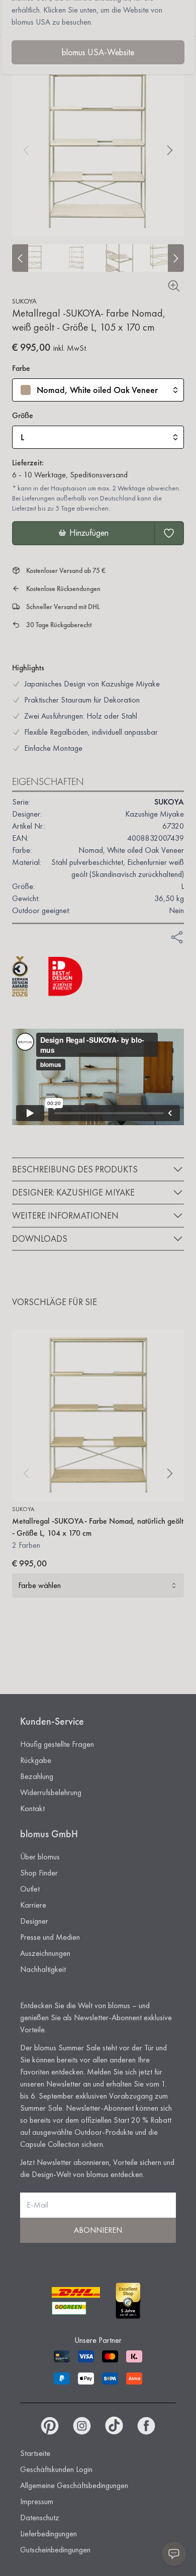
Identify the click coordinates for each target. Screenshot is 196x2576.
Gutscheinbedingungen (55, 2550)
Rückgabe (36, 1760)
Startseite (35, 2453)
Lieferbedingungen (48, 2534)
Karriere (33, 1905)
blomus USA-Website (98, 52)
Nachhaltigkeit (43, 1969)
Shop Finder (39, 1873)
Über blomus (40, 1857)
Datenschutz (40, 2517)
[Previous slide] (20, 258)
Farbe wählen (39, 1585)
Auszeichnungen (45, 1953)
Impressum (37, 2501)
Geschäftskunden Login (56, 2469)
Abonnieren (98, 2230)
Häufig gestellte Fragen (57, 1744)
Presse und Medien (50, 1937)
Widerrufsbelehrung (51, 1792)
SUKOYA (24, 301)
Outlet (30, 1889)
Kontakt (32, 1808)
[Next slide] (176, 258)
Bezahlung (37, 1776)
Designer (34, 1921)
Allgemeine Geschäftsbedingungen (74, 2485)
